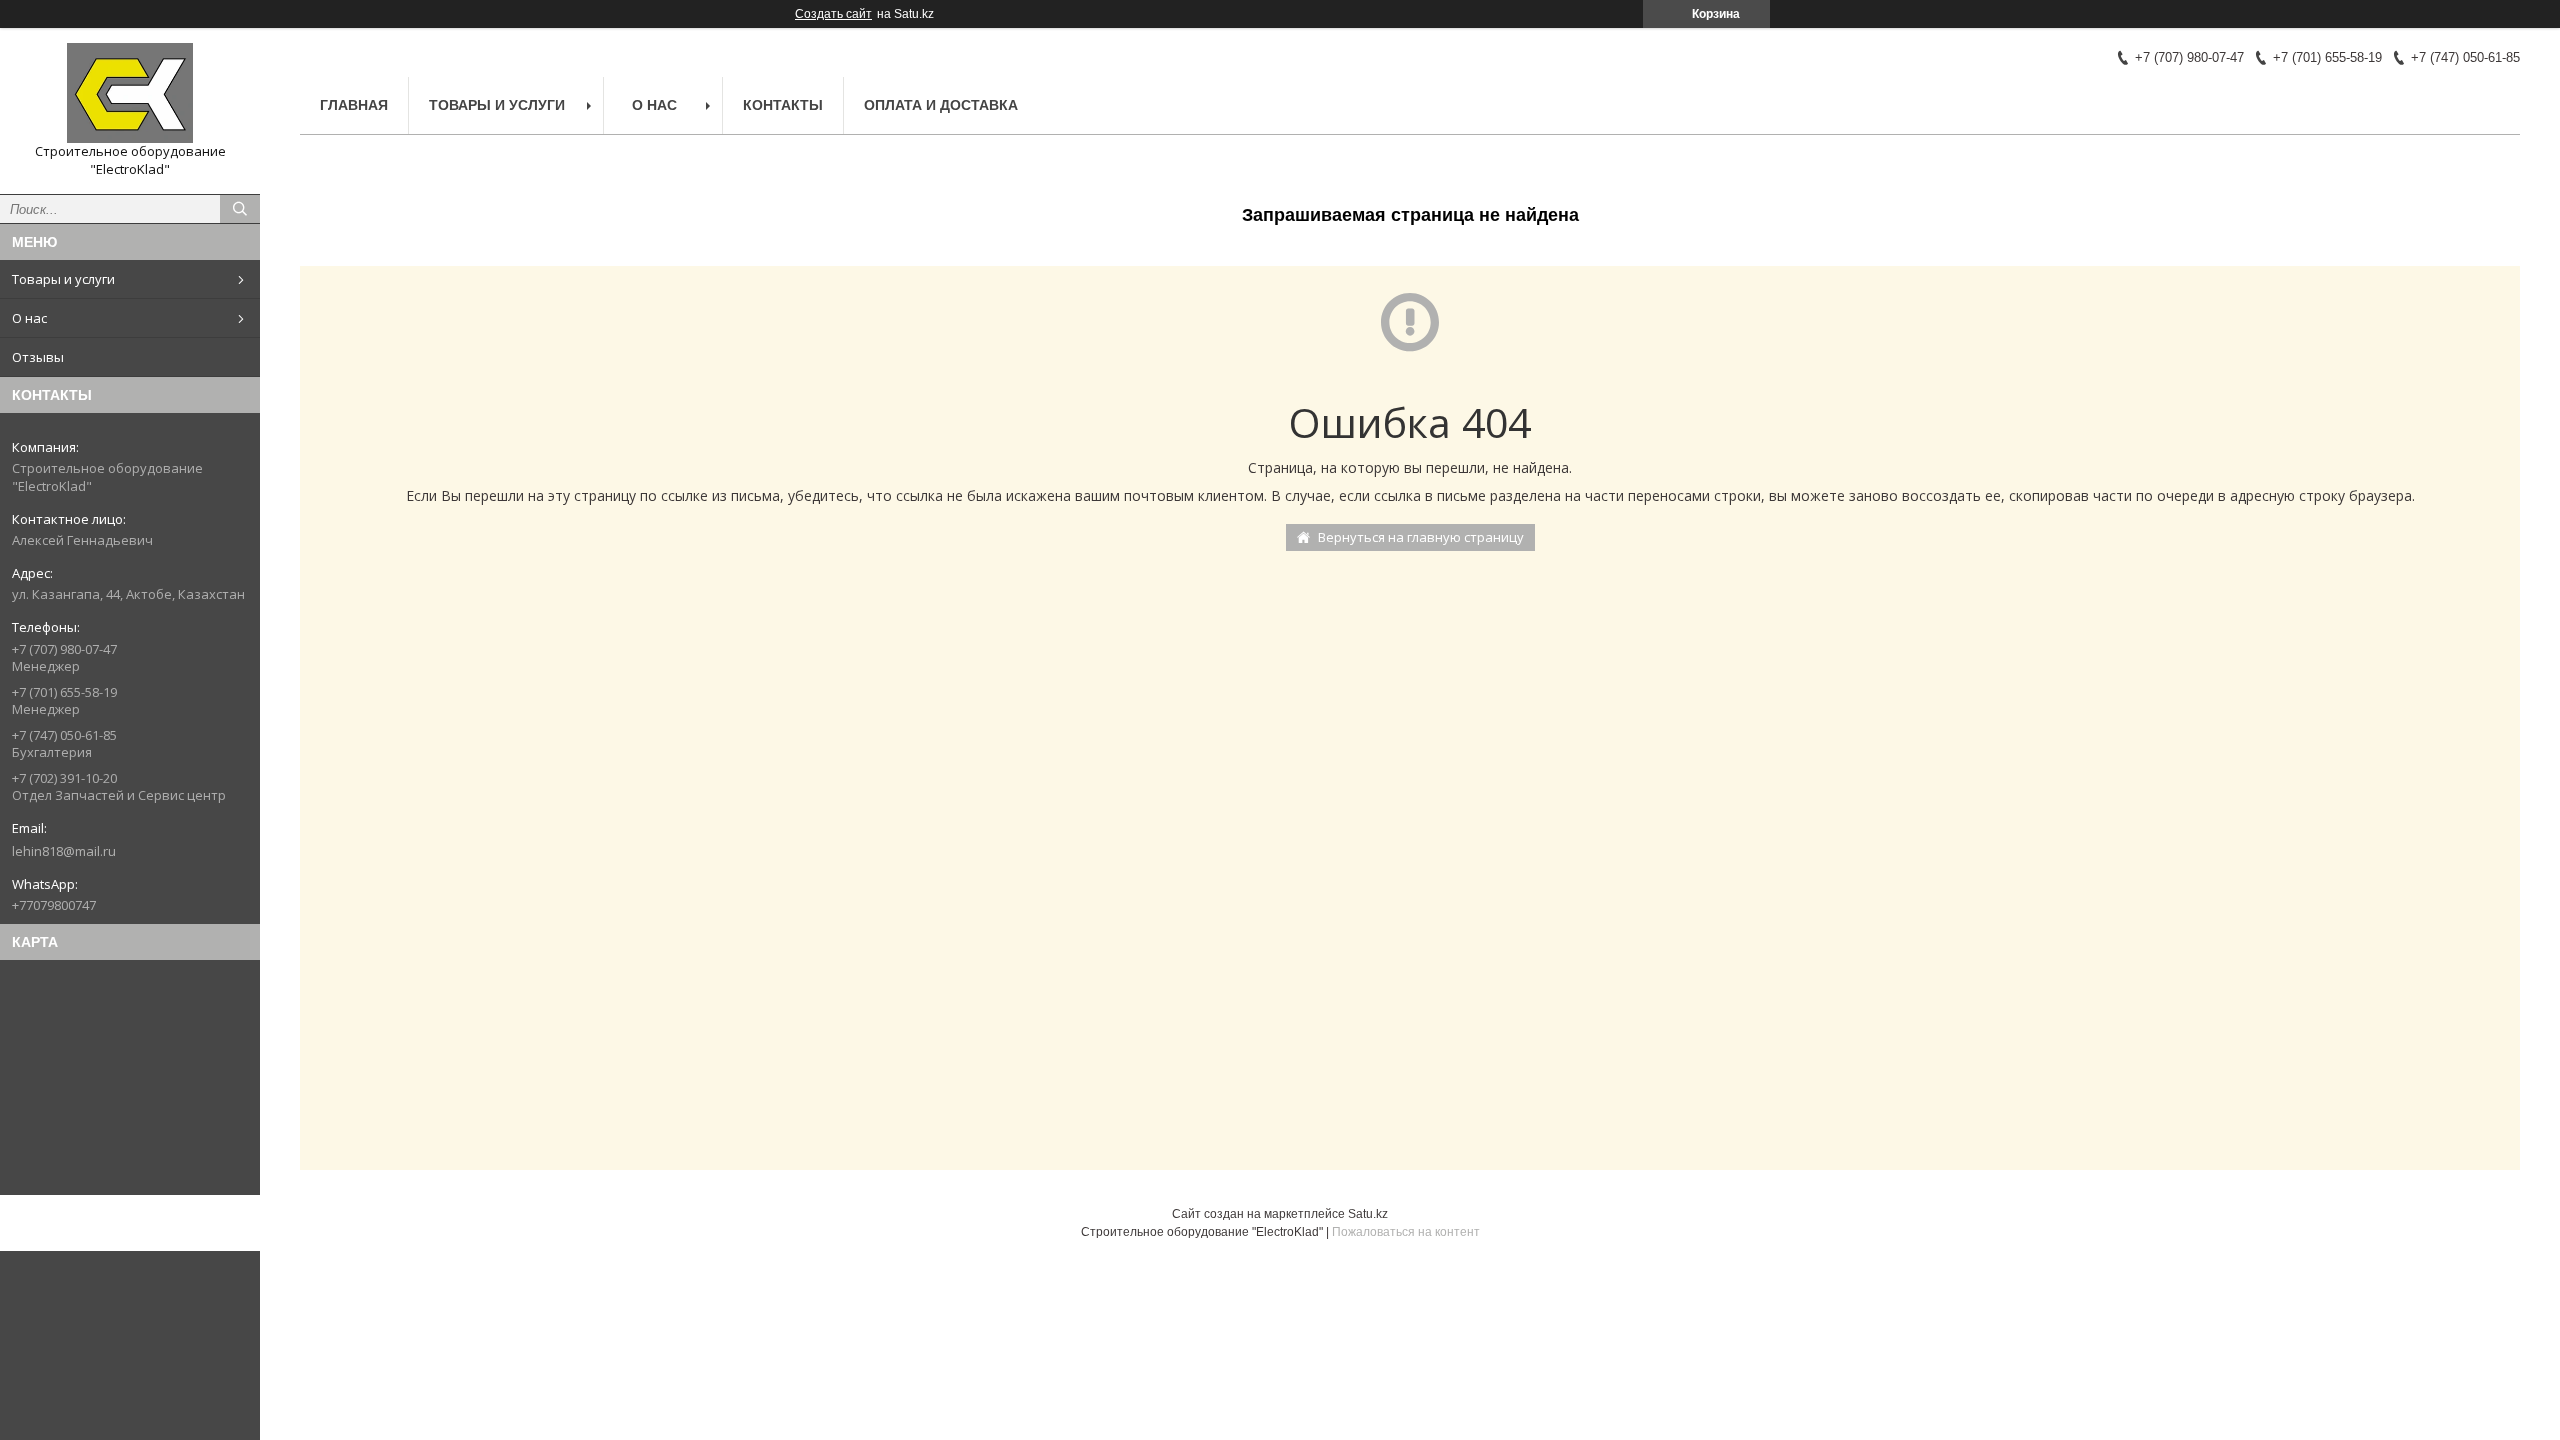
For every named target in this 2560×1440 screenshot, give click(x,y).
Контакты (783, 105)
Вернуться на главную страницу (1421, 537)
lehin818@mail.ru (64, 851)
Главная (354, 105)
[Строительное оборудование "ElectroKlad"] (130, 93)
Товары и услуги (63, 279)
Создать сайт (833, 14)
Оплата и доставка (941, 105)
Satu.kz (1368, 1214)
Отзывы (38, 357)
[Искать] (240, 209)
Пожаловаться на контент (1406, 1232)
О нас (29, 318)
